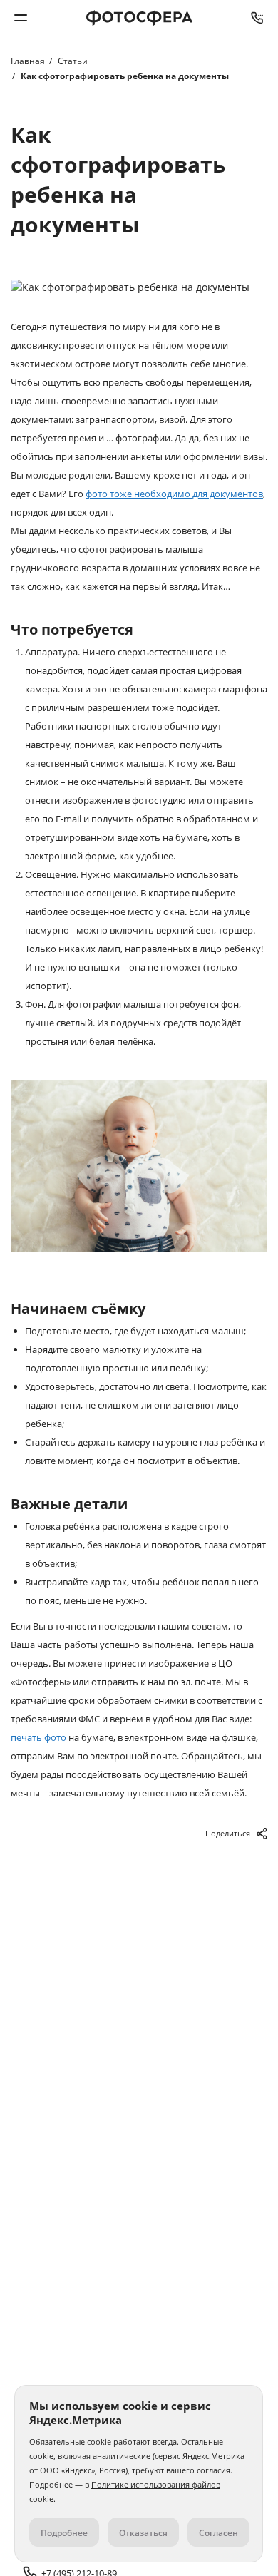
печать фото (38, 1737)
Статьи (73, 61)
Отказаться (143, 2533)
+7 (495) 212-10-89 (257, 18)
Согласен (218, 2533)
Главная (28, 61)
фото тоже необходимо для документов (174, 494)
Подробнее (64, 2533)
